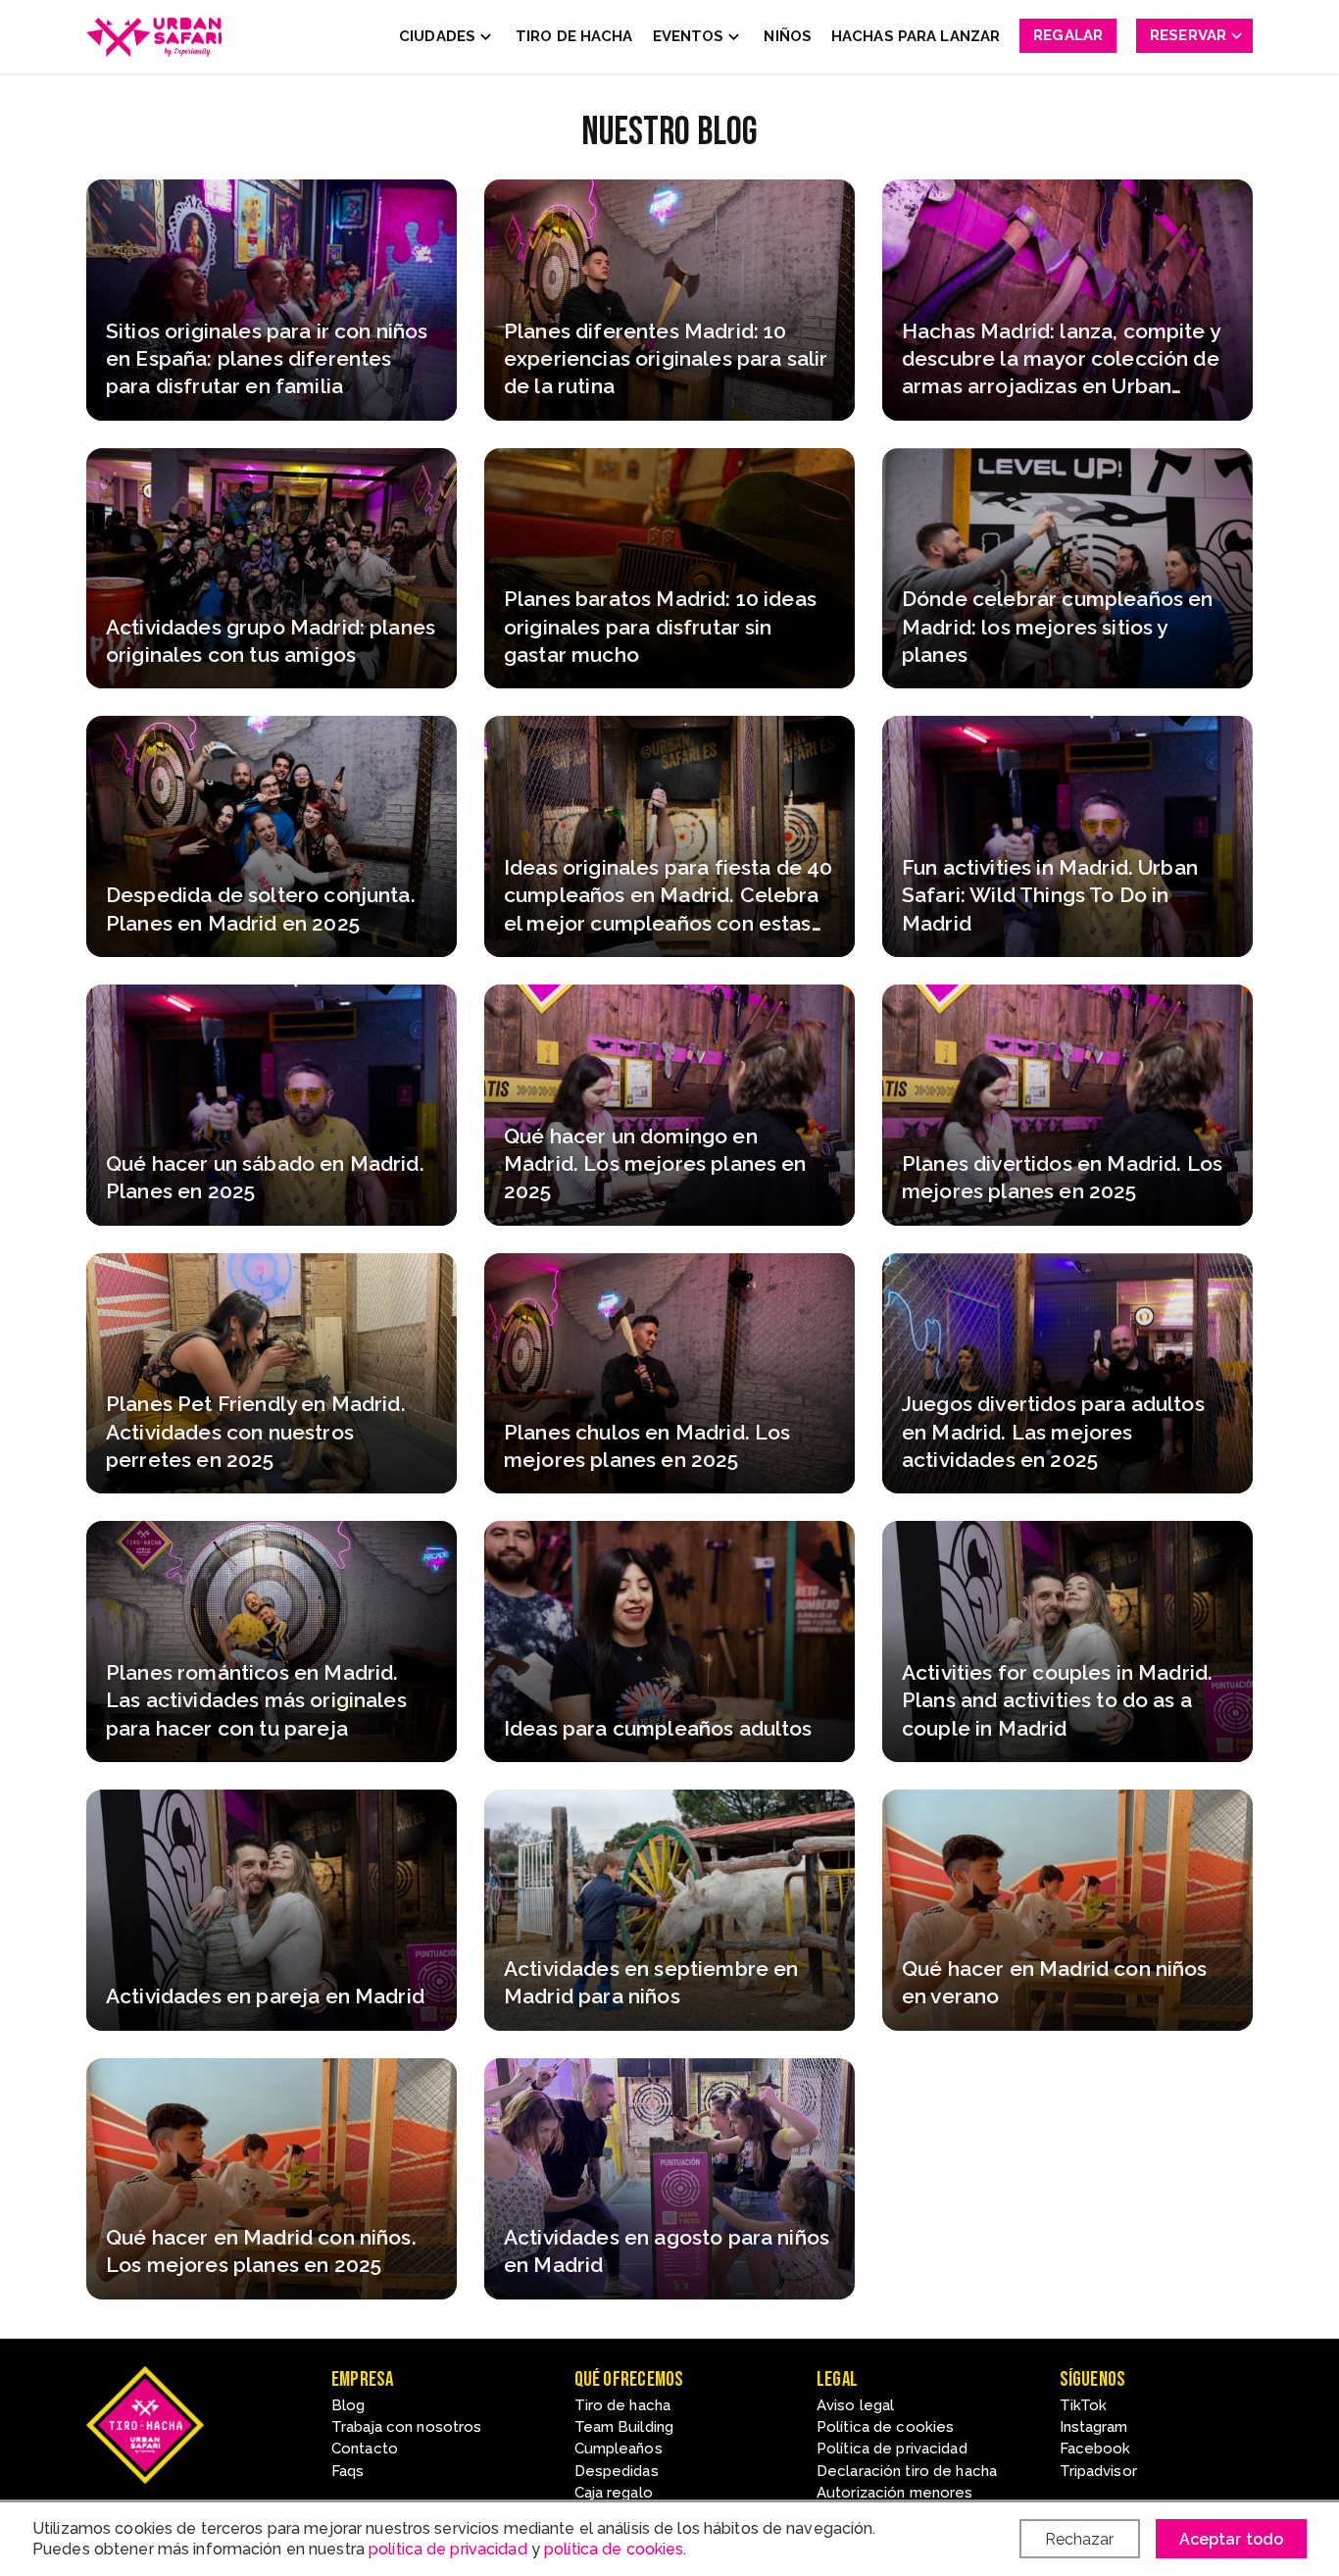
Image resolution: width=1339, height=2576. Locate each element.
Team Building (624, 2427)
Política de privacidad (892, 2449)
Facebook (1095, 2449)
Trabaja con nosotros (406, 2427)
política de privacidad (448, 2549)
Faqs (347, 2471)
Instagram (1094, 2427)
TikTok (1084, 2405)
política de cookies (614, 2549)
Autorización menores (894, 2493)
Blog (348, 2405)
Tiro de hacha (623, 2405)
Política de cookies (885, 2427)
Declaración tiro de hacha (907, 2471)
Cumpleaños (619, 2449)
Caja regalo (614, 2493)
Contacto (365, 2449)
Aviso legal (855, 2405)
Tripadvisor (1098, 2471)
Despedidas (617, 2471)
